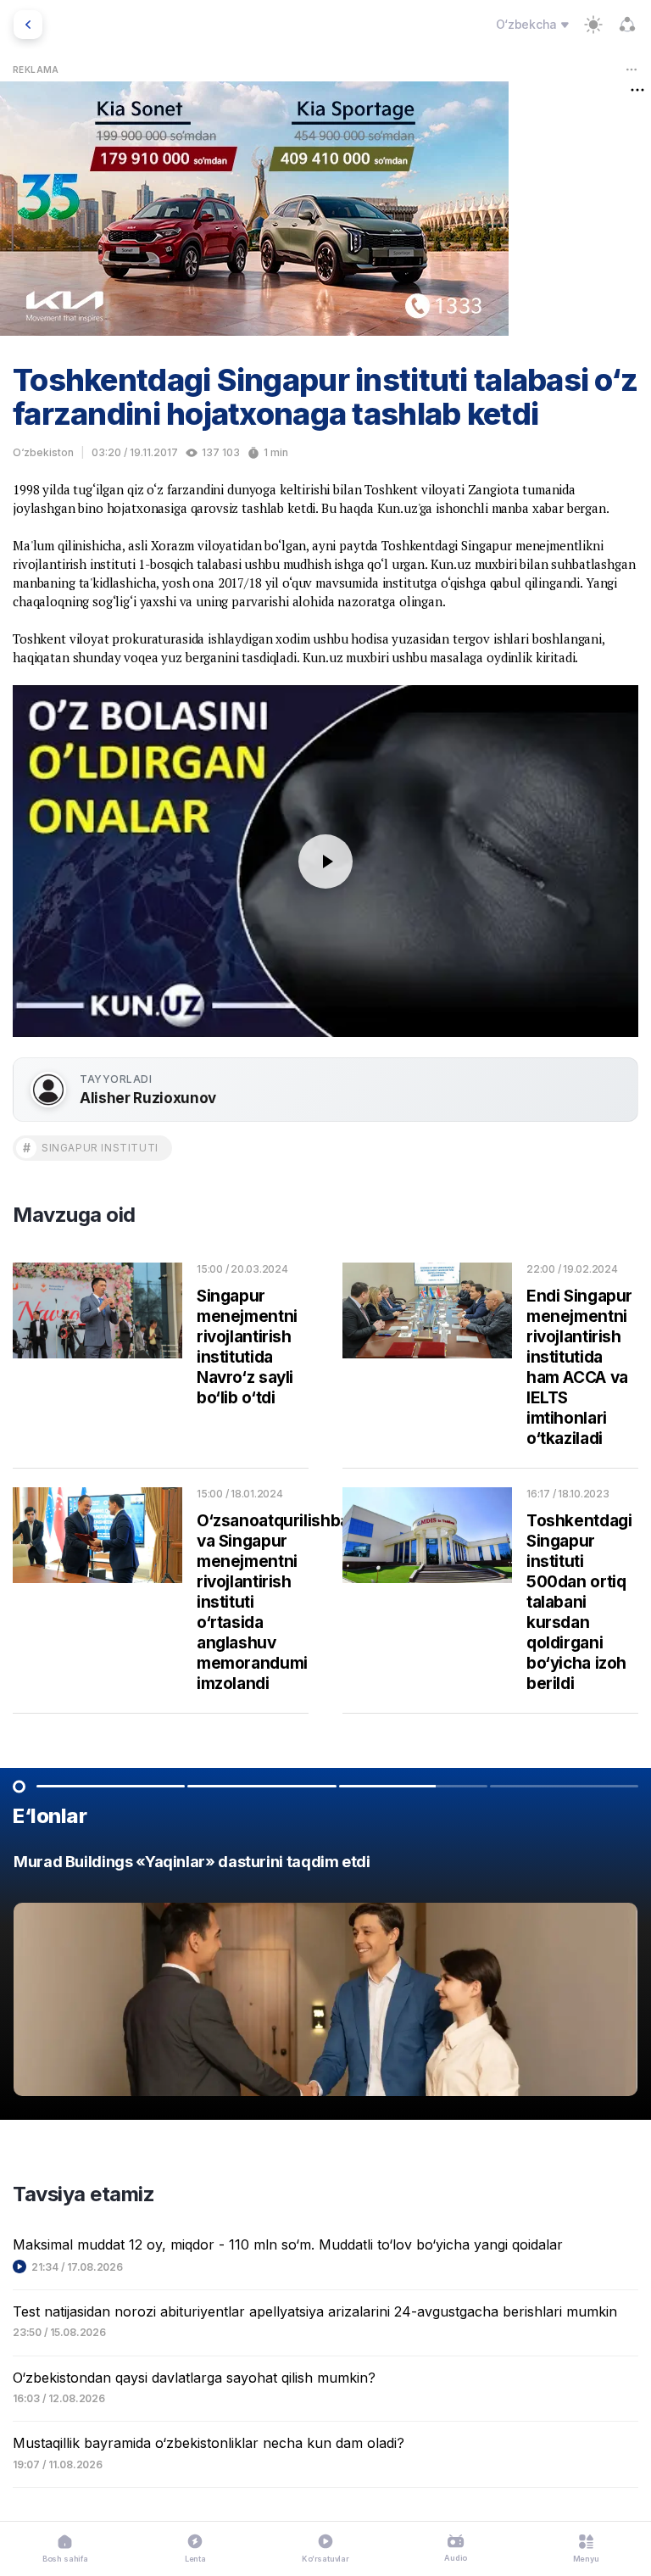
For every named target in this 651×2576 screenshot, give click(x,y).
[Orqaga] (28, 25)
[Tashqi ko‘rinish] (593, 25)
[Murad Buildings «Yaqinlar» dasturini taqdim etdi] (325, 1979)
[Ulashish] (627, 25)
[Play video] (325, 861)
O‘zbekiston (43, 452)
